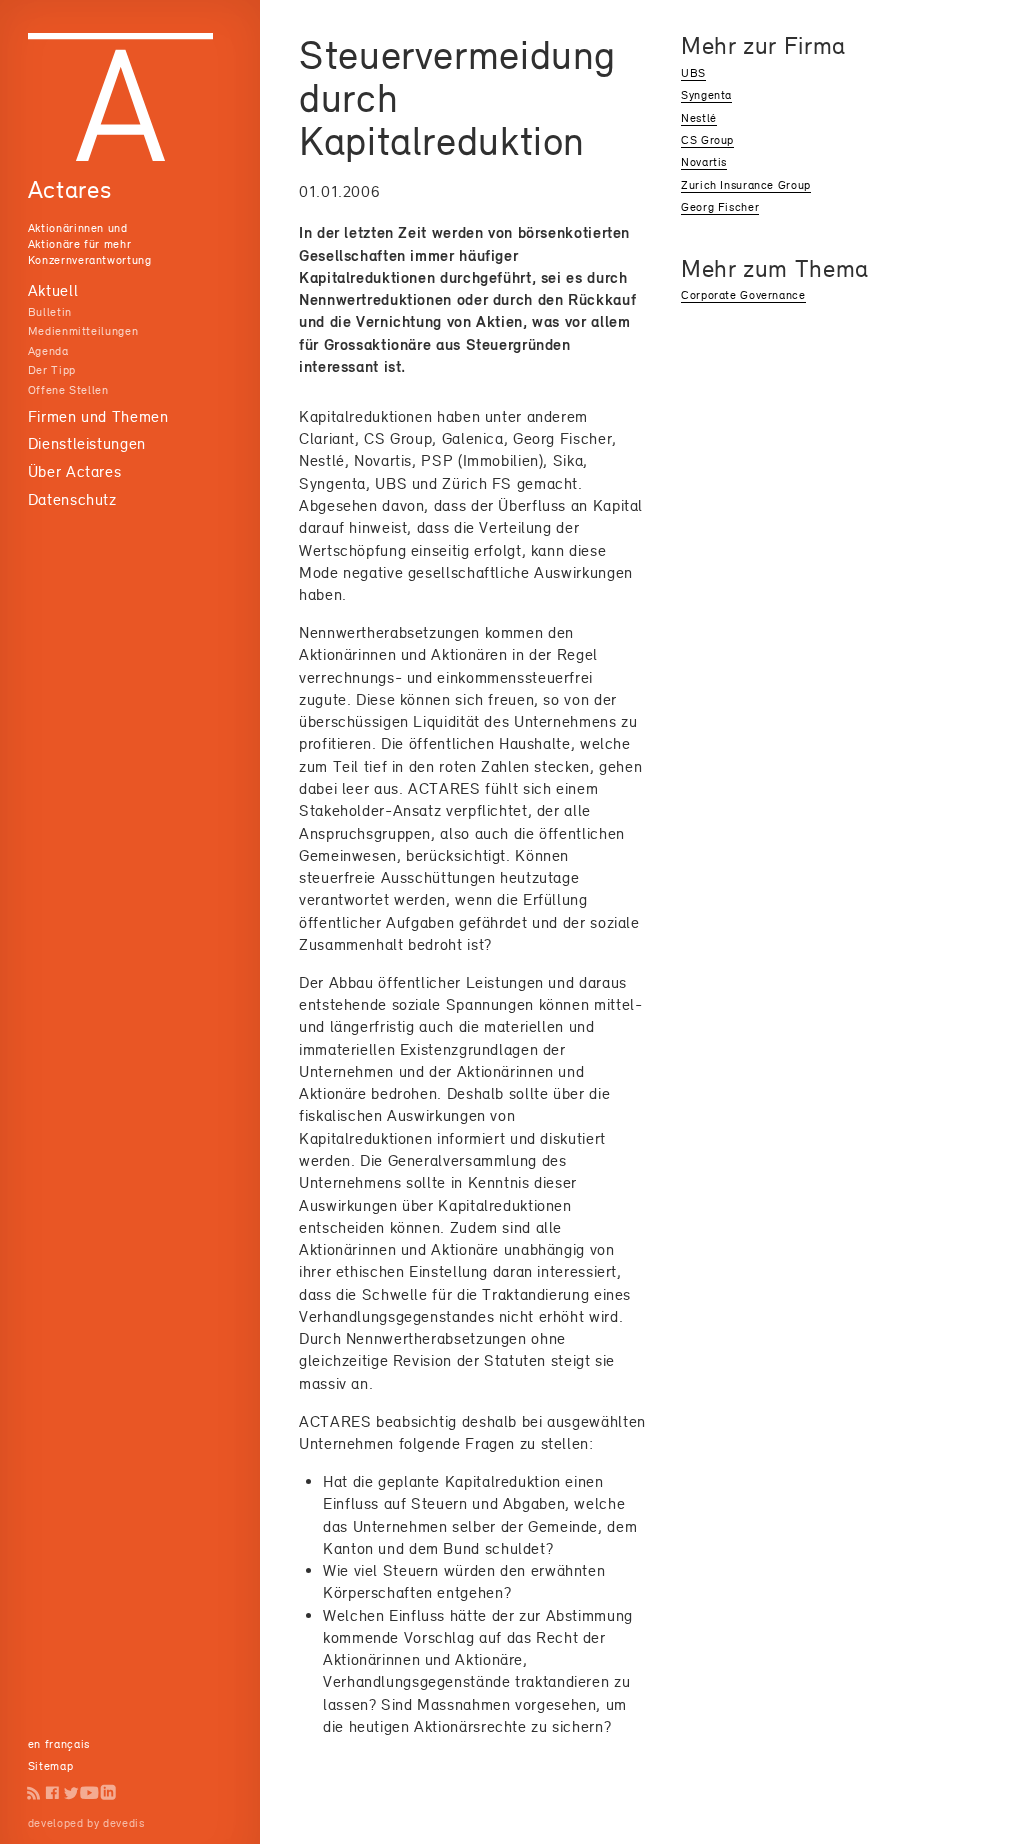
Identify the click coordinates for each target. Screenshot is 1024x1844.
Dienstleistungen (87, 443)
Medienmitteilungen (83, 331)
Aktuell (53, 290)
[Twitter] (71, 1792)
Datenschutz (72, 499)
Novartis (704, 162)
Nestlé (699, 118)
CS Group (707, 140)
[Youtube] (89, 1792)
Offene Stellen (68, 390)
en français (59, 1744)
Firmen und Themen (98, 416)
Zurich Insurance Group (746, 185)
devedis (123, 1823)
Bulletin (50, 312)
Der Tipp (52, 370)
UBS (693, 73)
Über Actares (75, 471)
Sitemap (50, 1766)
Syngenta (706, 95)
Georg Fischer (720, 207)
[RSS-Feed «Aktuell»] (34, 1792)
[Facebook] (52, 1792)
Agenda (48, 351)
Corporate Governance (743, 295)
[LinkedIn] (108, 1792)
